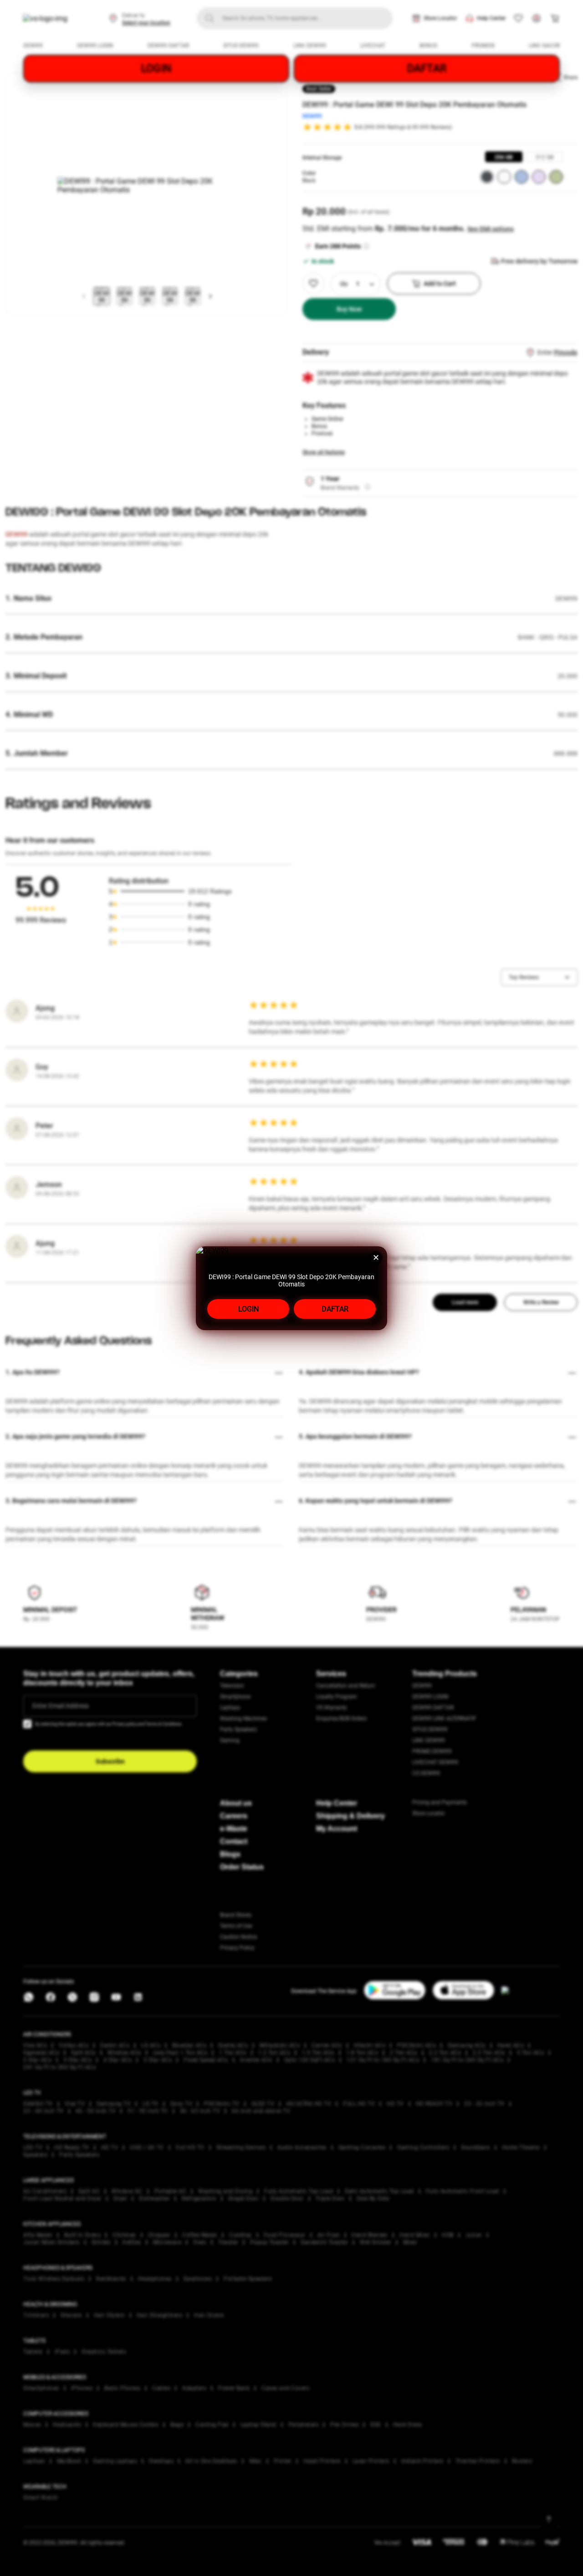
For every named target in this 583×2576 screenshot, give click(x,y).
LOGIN (248, 1309)
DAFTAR (335, 1309)
